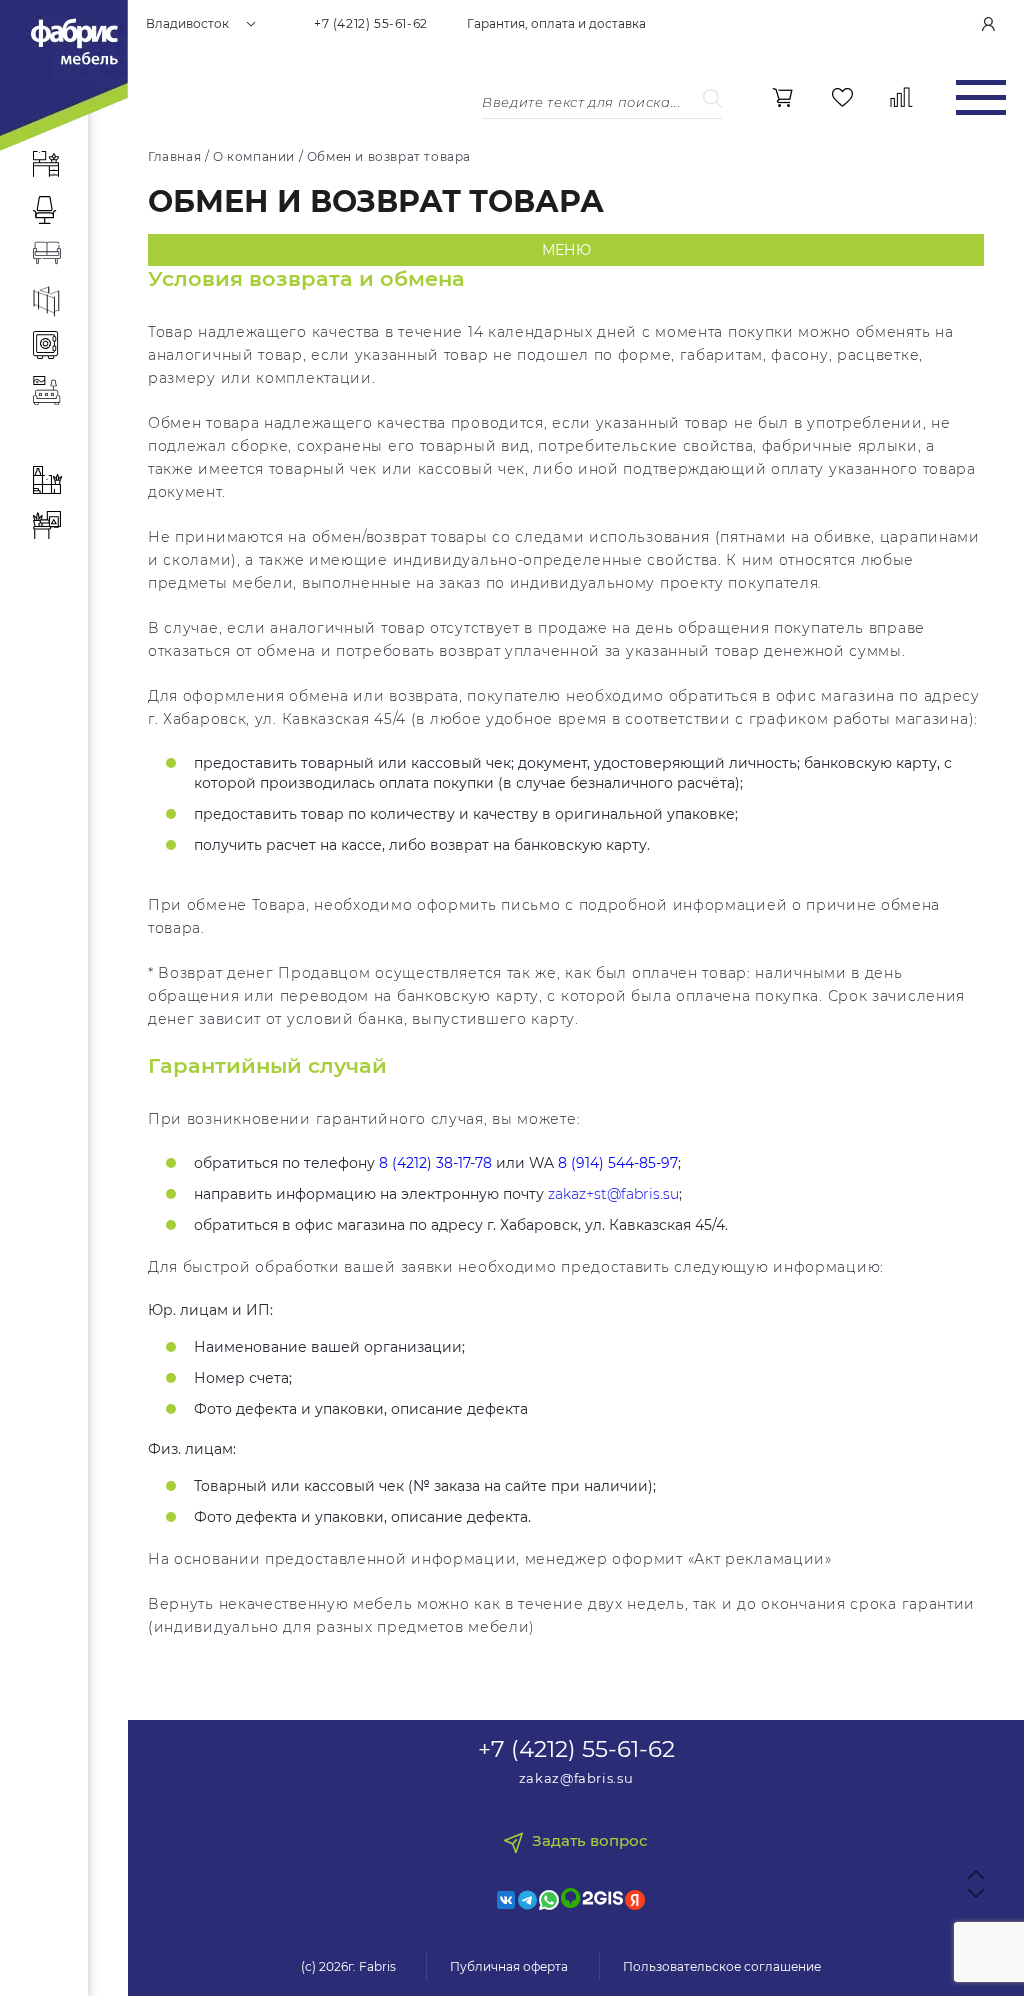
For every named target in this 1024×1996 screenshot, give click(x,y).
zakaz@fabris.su (576, 1778)
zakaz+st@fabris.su (613, 1194)
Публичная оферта (509, 1966)
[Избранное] (842, 97)
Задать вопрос (590, 1841)
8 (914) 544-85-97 (618, 1163)
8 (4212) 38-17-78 (435, 1163)
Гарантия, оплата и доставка (556, 24)
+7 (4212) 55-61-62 (371, 24)
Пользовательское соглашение (722, 1966)
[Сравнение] (901, 97)
